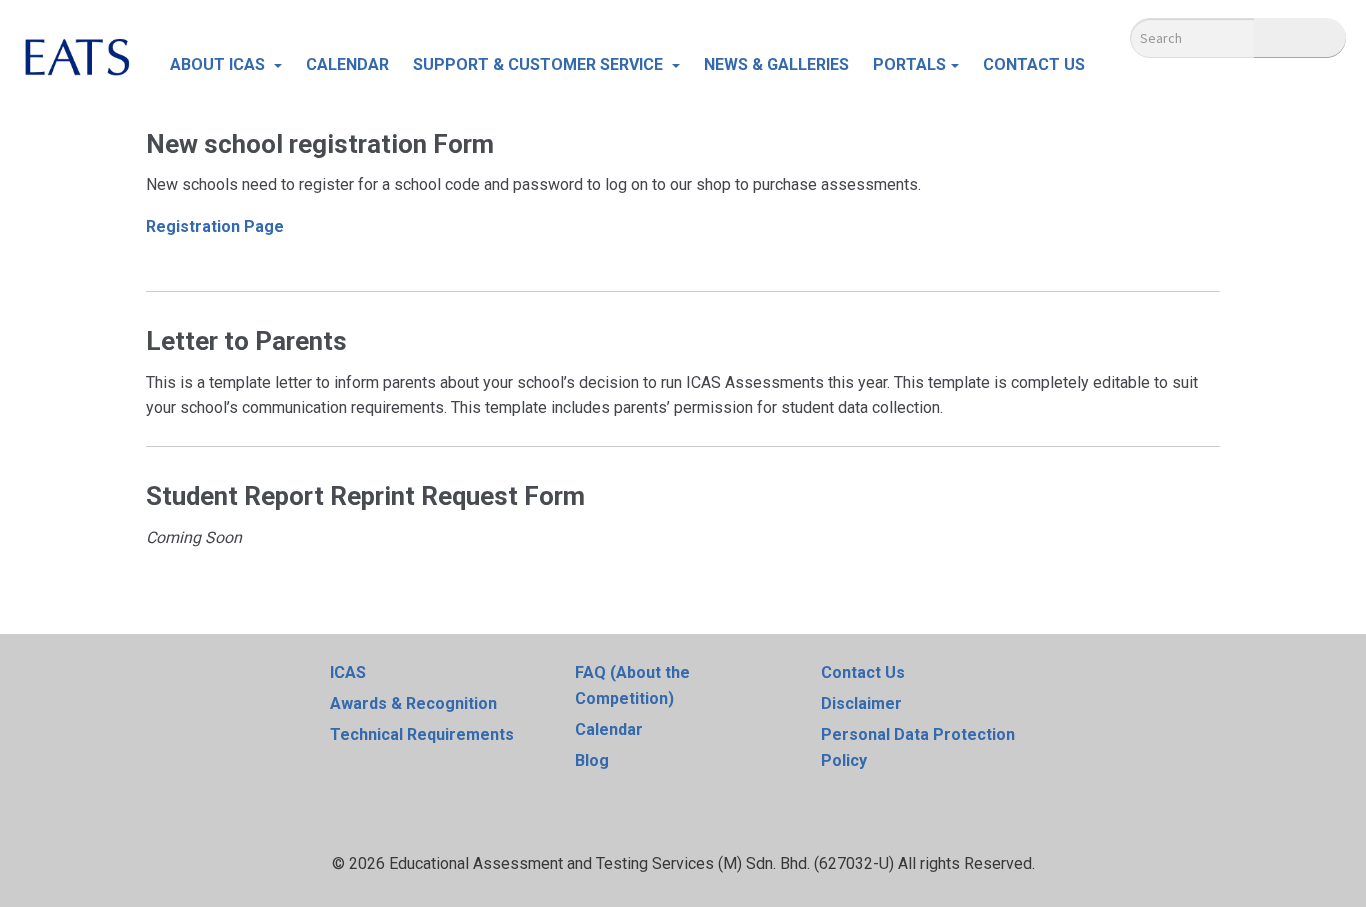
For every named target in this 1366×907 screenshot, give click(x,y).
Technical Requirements (422, 734)
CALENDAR (347, 64)
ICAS (348, 672)
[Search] (1300, 38)
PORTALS (909, 64)
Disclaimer (861, 703)
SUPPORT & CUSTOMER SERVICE (540, 64)
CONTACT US (1034, 64)
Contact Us (863, 672)
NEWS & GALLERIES (776, 64)
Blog (592, 760)
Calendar (609, 729)
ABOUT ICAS (219, 64)
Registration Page (215, 226)
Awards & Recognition (413, 703)
